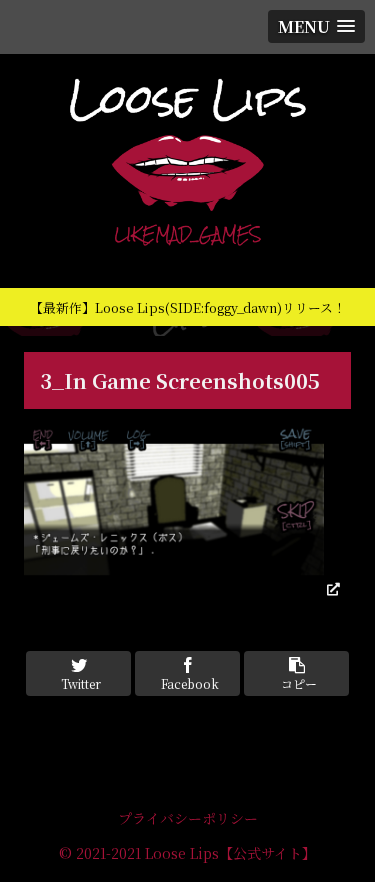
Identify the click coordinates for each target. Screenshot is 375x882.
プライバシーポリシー (188, 818)
